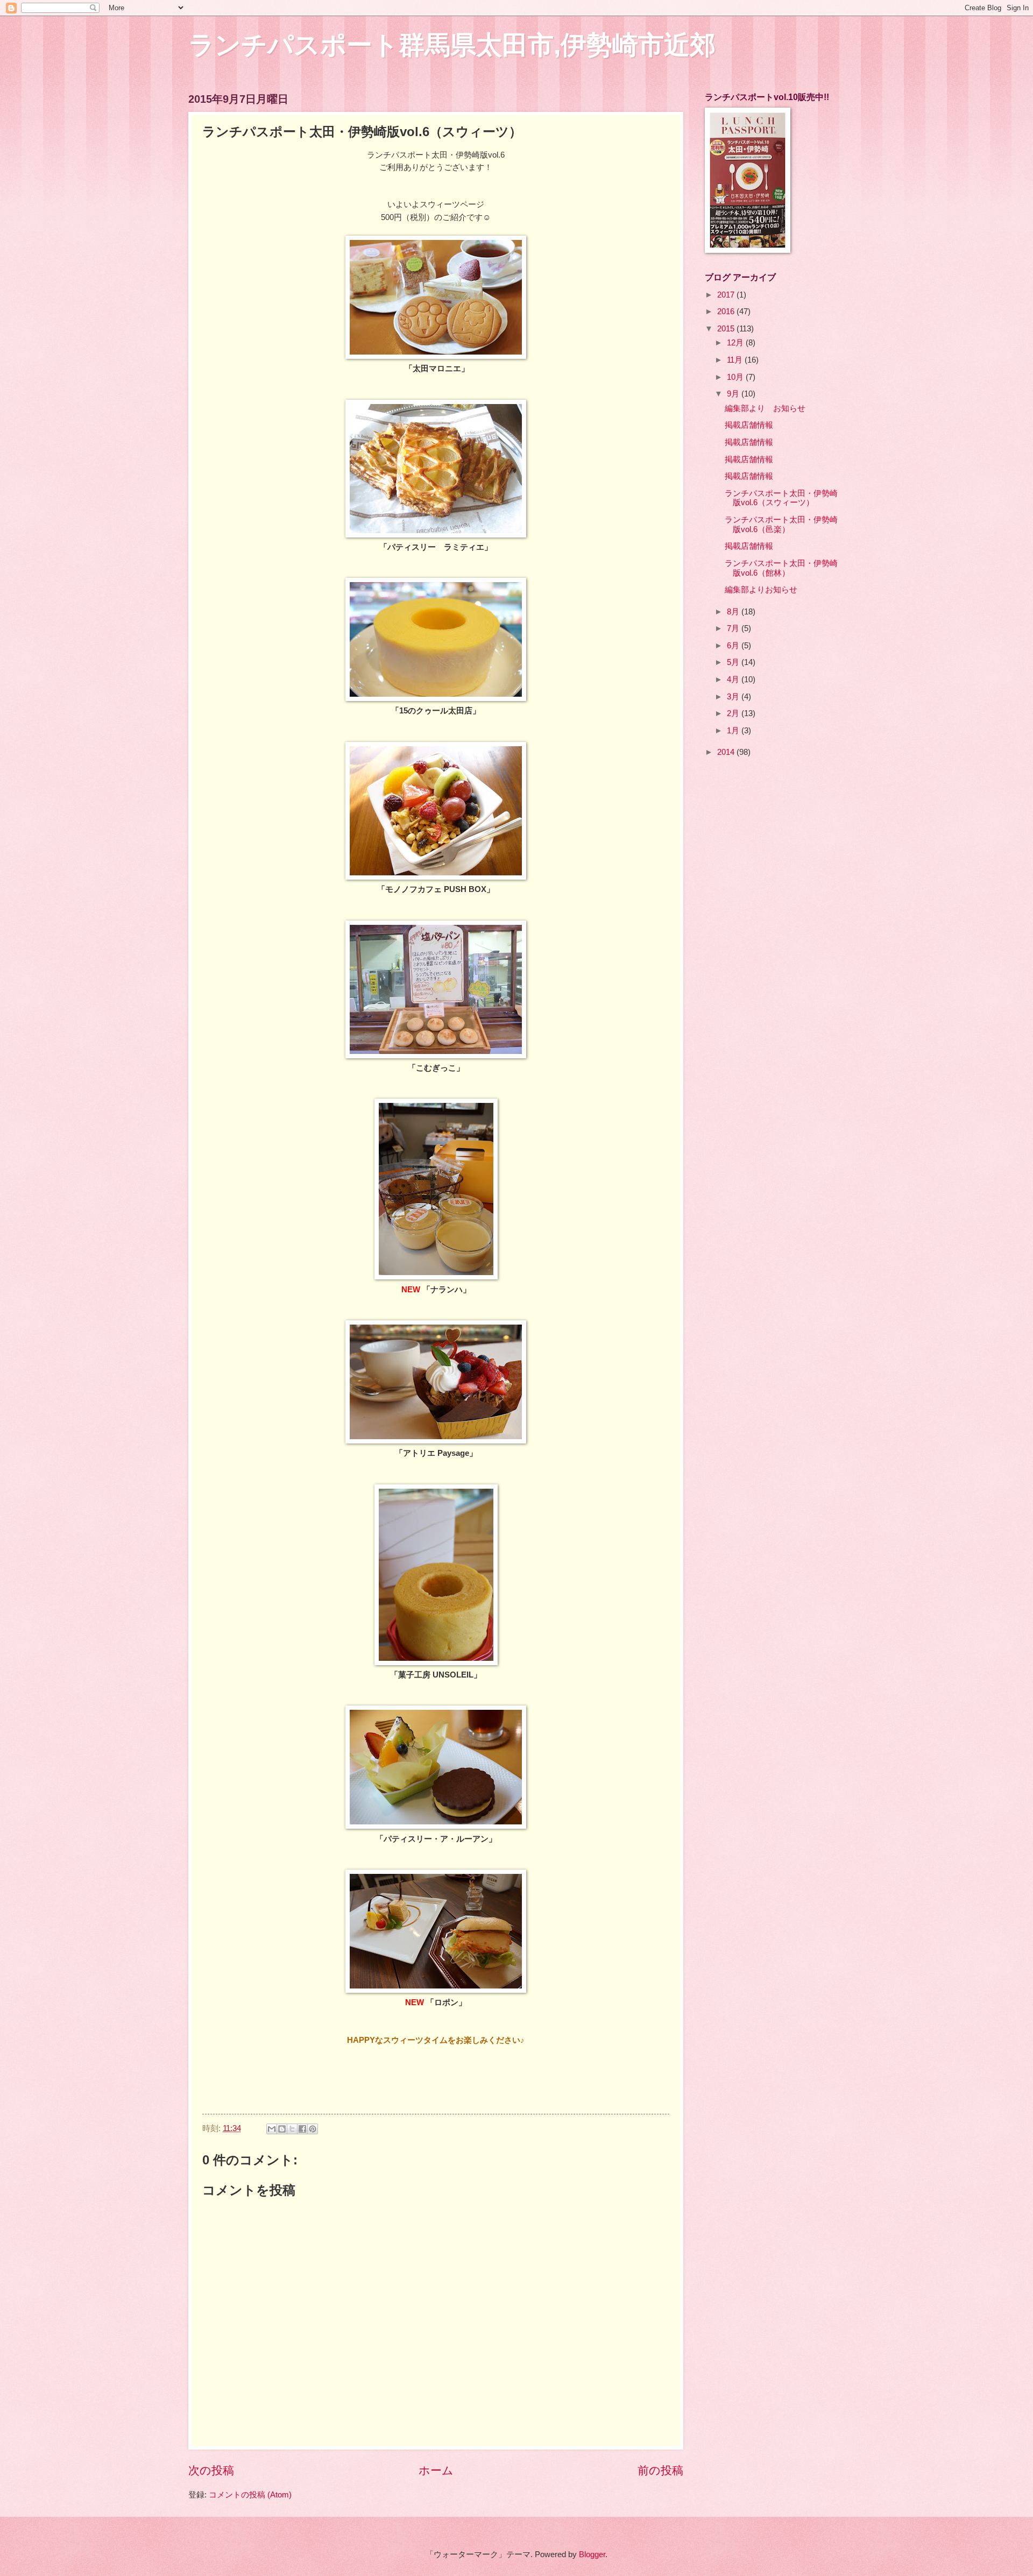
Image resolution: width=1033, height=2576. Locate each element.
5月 (734, 662)
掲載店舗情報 (749, 425)
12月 (736, 343)
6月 (734, 646)
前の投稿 (660, 2470)
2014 (727, 752)
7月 (734, 628)
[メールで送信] (272, 2129)
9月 (734, 394)
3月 (734, 697)
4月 (734, 680)
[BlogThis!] (282, 2129)
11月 (736, 360)
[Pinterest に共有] (313, 2129)
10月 (736, 377)
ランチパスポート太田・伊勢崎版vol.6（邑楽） (781, 525)
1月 (734, 731)
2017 (727, 295)
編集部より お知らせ (765, 408)
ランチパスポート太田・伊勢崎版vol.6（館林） (781, 568)
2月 (734, 713)
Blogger (592, 2554)
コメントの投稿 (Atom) (250, 2495)
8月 (734, 612)
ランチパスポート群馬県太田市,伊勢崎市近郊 (452, 45)
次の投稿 (211, 2470)
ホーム (436, 2470)
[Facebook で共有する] (302, 2129)
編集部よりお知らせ (761, 590)
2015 (727, 329)
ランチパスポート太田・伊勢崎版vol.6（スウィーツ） (781, 498)
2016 (727, 312)
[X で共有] (292, 2129)
